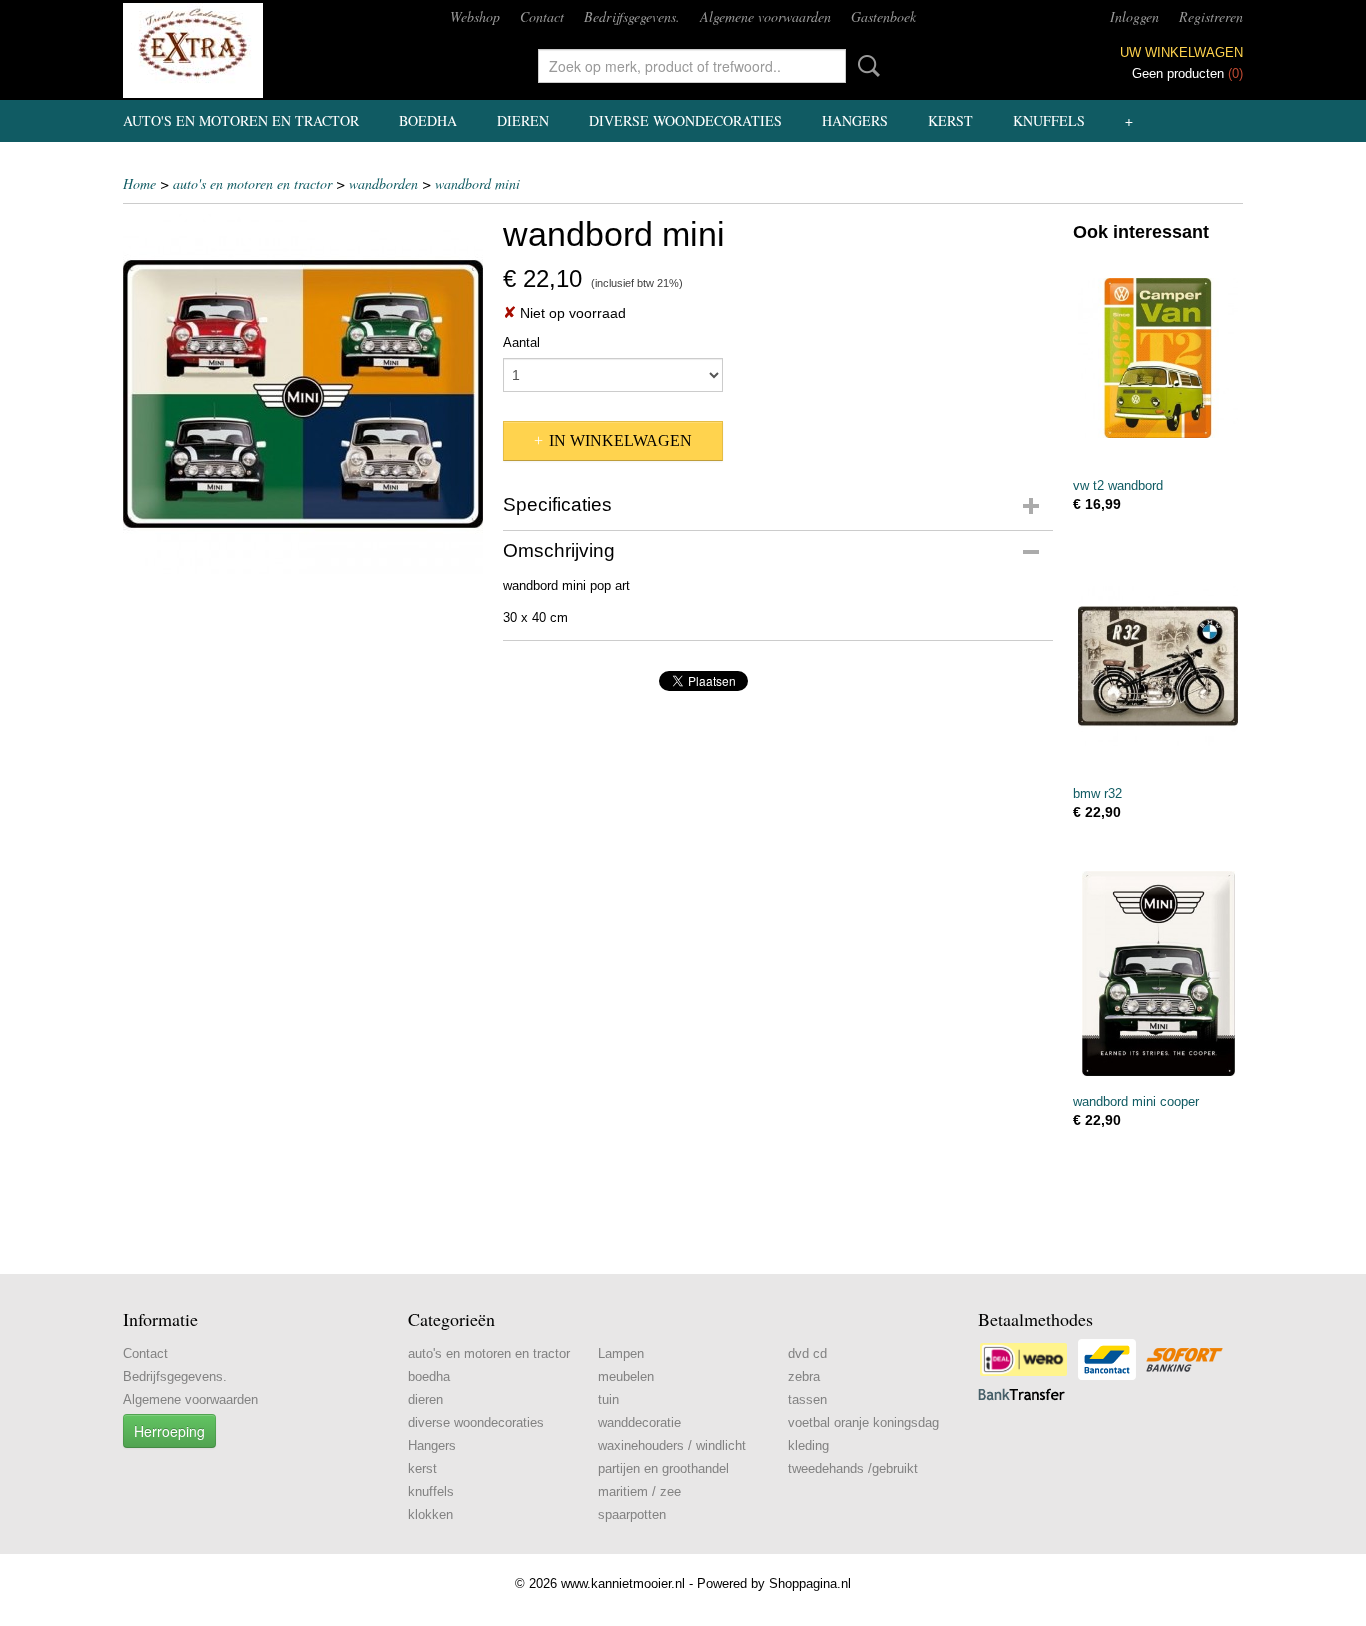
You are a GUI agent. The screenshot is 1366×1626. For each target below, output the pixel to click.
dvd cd (807, 1353)
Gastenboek (883, 16)
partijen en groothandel (663, 1468)
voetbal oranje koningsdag (863, 1422)
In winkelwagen (620, 440)
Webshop (475, 16)
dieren (523, 120)
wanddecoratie (639, 1422)
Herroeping (169, 1431)
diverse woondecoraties (685, 120)
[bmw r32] (1158, 665)
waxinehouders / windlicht (672, 1445)
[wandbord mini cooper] (1158, 973)
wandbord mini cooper (1136, 1101)
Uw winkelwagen (1181, 52)
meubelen (626, 1376)
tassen (807, 1399)
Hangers (855, 120)
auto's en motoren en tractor (241, 120)
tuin (608, 1399)
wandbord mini (477, 183)
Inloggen (1134, 16)
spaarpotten (632, 1514)
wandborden (383, 183)
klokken (430, 1514)
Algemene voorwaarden (765, 16)
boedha (428, 120)
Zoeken (865, 66)
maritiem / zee (639, 1491)
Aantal (521, 342)
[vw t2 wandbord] (1158, 357)
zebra (804, 1376)
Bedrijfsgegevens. (632, 16)
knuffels (1049, 120)
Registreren (1211, 16)
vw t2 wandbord (1118, 485)
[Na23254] (303, 394)
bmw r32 (1097, 793)
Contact (542, 16)
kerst (950, 120)
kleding (808, 1445)
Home (139, 183)
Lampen (621, 1353)
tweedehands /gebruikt (853, 1468)
